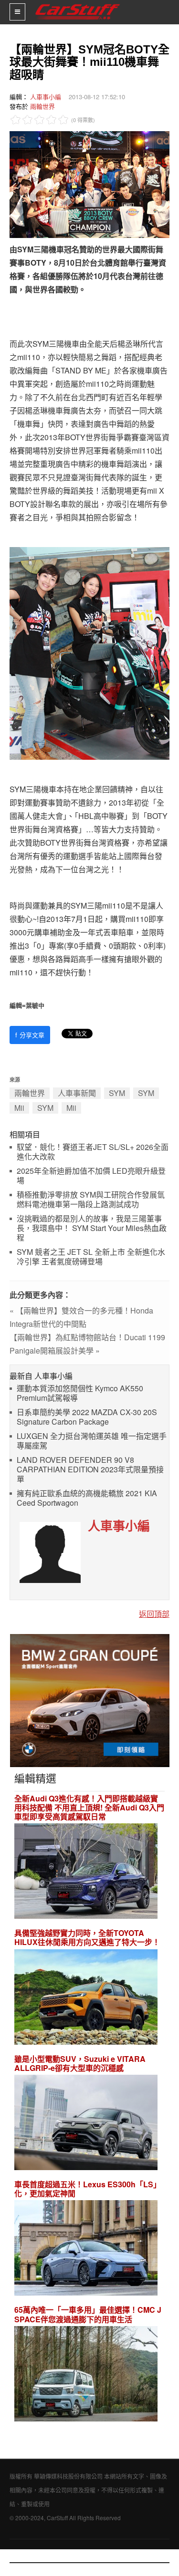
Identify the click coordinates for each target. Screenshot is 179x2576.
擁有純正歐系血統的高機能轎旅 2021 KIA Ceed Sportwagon (87, 1498)
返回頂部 (154, 1614)
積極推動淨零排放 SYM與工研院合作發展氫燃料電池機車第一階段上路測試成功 (91, 1200)
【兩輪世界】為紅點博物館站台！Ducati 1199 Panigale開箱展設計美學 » (87, 1344)
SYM (117, 1093)
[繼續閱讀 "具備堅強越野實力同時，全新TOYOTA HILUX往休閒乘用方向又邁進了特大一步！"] (86, 1998)
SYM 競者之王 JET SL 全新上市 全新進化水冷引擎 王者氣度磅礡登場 (91, 1257)
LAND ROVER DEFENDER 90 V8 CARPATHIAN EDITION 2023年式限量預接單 (90, 1470)
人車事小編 (46, 97)
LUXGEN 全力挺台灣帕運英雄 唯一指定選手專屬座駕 (92, 1441)
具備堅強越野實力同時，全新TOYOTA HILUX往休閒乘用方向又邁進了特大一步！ (87, 1937)
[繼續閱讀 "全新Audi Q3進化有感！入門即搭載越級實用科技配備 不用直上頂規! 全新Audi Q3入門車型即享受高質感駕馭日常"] (86, 1872)
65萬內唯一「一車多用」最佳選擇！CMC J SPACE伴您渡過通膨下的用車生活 (88, 2314)
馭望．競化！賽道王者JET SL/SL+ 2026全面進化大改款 (93, 1152)
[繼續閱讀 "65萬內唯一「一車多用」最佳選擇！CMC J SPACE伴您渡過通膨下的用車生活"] (86, 2375)
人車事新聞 (77, 1093)
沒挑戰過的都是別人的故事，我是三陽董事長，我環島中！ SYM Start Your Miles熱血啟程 (92, 1228)
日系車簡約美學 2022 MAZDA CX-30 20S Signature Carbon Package (87, 1417)
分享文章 (30, 1035)
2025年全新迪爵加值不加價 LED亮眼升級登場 (91, 1176)
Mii (19, 1108)
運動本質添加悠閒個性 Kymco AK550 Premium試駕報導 (80, 1393)
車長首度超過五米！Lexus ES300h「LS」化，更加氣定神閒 (88, 2189)
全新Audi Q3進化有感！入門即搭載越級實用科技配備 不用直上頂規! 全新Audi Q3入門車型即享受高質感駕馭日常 (89, 1808)
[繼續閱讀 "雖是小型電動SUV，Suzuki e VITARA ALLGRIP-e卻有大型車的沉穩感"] (86, 2124)
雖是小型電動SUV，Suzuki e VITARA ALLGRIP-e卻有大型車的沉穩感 (80, 2063)
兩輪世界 (42, 106)
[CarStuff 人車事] (78, 4)
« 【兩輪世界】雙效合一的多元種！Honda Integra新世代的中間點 (81, 1317)
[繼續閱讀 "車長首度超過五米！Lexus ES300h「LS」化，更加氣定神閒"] (86, 2250)
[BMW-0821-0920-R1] (90, 1700)
